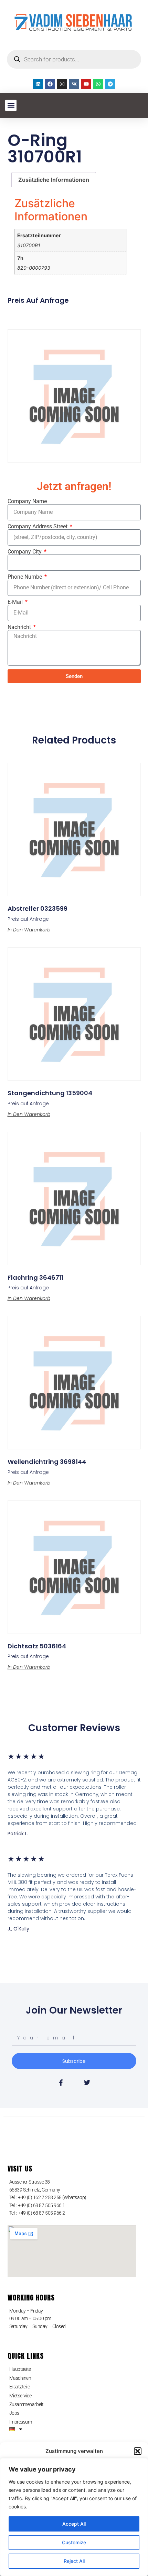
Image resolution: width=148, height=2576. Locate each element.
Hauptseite (20, 2369)
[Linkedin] (38, 84)
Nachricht (20, 627)
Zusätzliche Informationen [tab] (54, 180)
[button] (138, 2451)
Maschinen (20, 2378)
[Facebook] (50, 84)
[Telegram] (110, 84)
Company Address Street (38, 527)
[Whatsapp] (98, 84)
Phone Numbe (25, 577)
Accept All (74, 2524)
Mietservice (20, 2396)
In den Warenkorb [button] (29, 930)
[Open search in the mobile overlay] (74, 59)
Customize (74, 2542)
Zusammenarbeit (27, 2404)
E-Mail (16, 602)
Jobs (14, 2413)
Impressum (21, 2422)
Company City (25, 552)
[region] (74, 2517)
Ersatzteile (20, 2387)
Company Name (27, 501)
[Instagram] (62, 84)
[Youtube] (86, 84)
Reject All (74, 2561)
